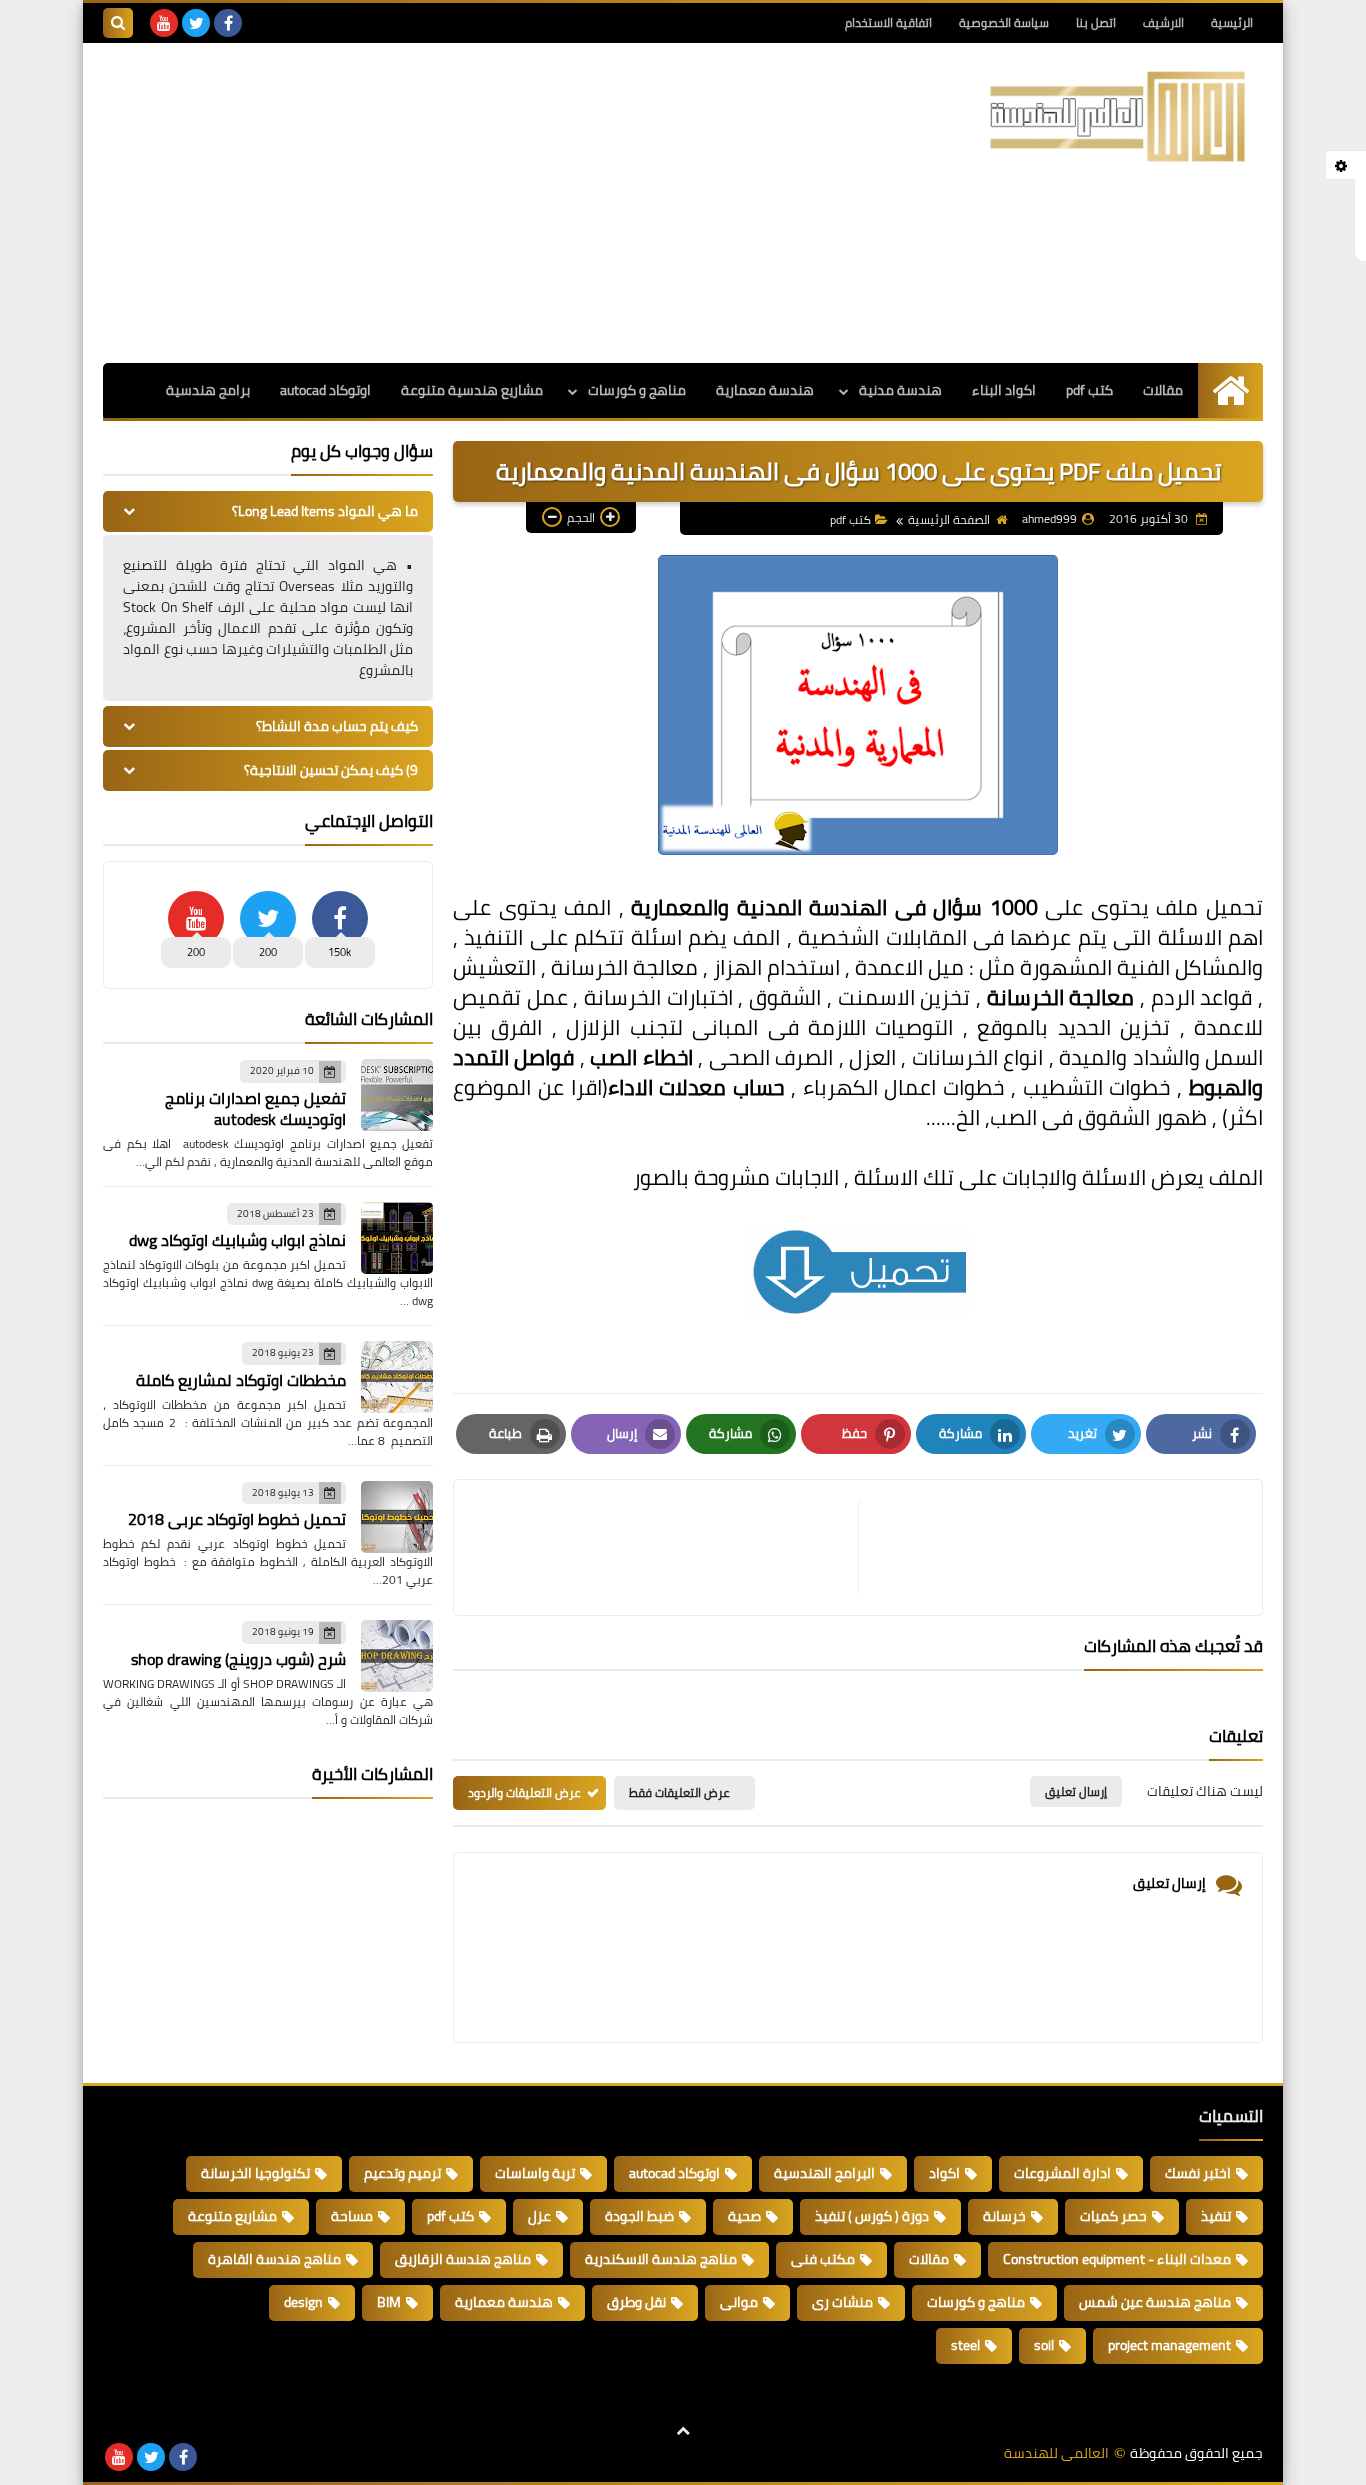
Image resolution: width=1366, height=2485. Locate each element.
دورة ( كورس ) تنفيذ (872, 2216)
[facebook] (228, 23)
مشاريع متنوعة (232, 2216)
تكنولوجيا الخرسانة (255, 2173)
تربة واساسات (535, 2173)
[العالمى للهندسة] (1118, 116)
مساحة (352, 2216)
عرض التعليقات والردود (524, 1792)
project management (1169, 2345)
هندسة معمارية (765, 390)
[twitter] (196, 23)
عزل (539, 2216)
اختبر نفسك (1198, 2173)
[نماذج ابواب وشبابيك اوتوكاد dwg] (397, 1238)
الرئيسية (1232, 22)
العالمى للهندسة (1056, 2453)
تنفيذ (1216, 2216)
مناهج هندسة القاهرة (274, 2259)
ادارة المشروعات (1062, 2173)
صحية (744, 2216)
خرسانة (1004, 2216)
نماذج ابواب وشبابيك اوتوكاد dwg (237, 1240)
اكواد (944, 2173)
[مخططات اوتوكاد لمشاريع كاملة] (397, 1377)
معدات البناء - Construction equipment (1117, 2259)
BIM (389, 2302)
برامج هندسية (208, 390)
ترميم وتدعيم (402, 2173)
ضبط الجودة (639, 2216)
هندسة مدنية (900, 390)
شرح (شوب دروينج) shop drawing (238, 1659)
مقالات (1163, 390)
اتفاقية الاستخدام (888, 22)
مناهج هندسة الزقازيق (463, 2259)
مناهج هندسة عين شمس (1155, 2302)
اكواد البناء (1004, 390)
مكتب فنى (823, 2259)
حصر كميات (1113, 2216)
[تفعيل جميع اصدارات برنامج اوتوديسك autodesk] (397, 1095)
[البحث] (118, 23)
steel (965, 2345)
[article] (666, 1547)
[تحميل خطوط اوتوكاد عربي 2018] (397, 1517)
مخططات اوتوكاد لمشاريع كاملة (241, 1380)
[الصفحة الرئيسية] (1230, 390)
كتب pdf (1089, 390)
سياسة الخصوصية (1004, 22)
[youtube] (164, 23)
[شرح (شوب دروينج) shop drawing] (397, 1656)
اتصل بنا (1096, 22)
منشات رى (842, 2302)
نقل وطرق (636, 2302)
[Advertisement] (467, 203)
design (303, 2302)
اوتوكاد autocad (325, 390)
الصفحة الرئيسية (949, 519)
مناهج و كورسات (637, 390)
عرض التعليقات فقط (679, 1792)
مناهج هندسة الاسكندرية (661, 2259)
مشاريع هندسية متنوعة (472, 390)
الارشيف (1163, 22)
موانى (739, 2302)
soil (1044, 2345)
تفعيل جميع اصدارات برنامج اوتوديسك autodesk (255, 1108)
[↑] (683, 2432)
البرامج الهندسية (824, 2173)
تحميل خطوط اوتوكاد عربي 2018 (237, 1519)
